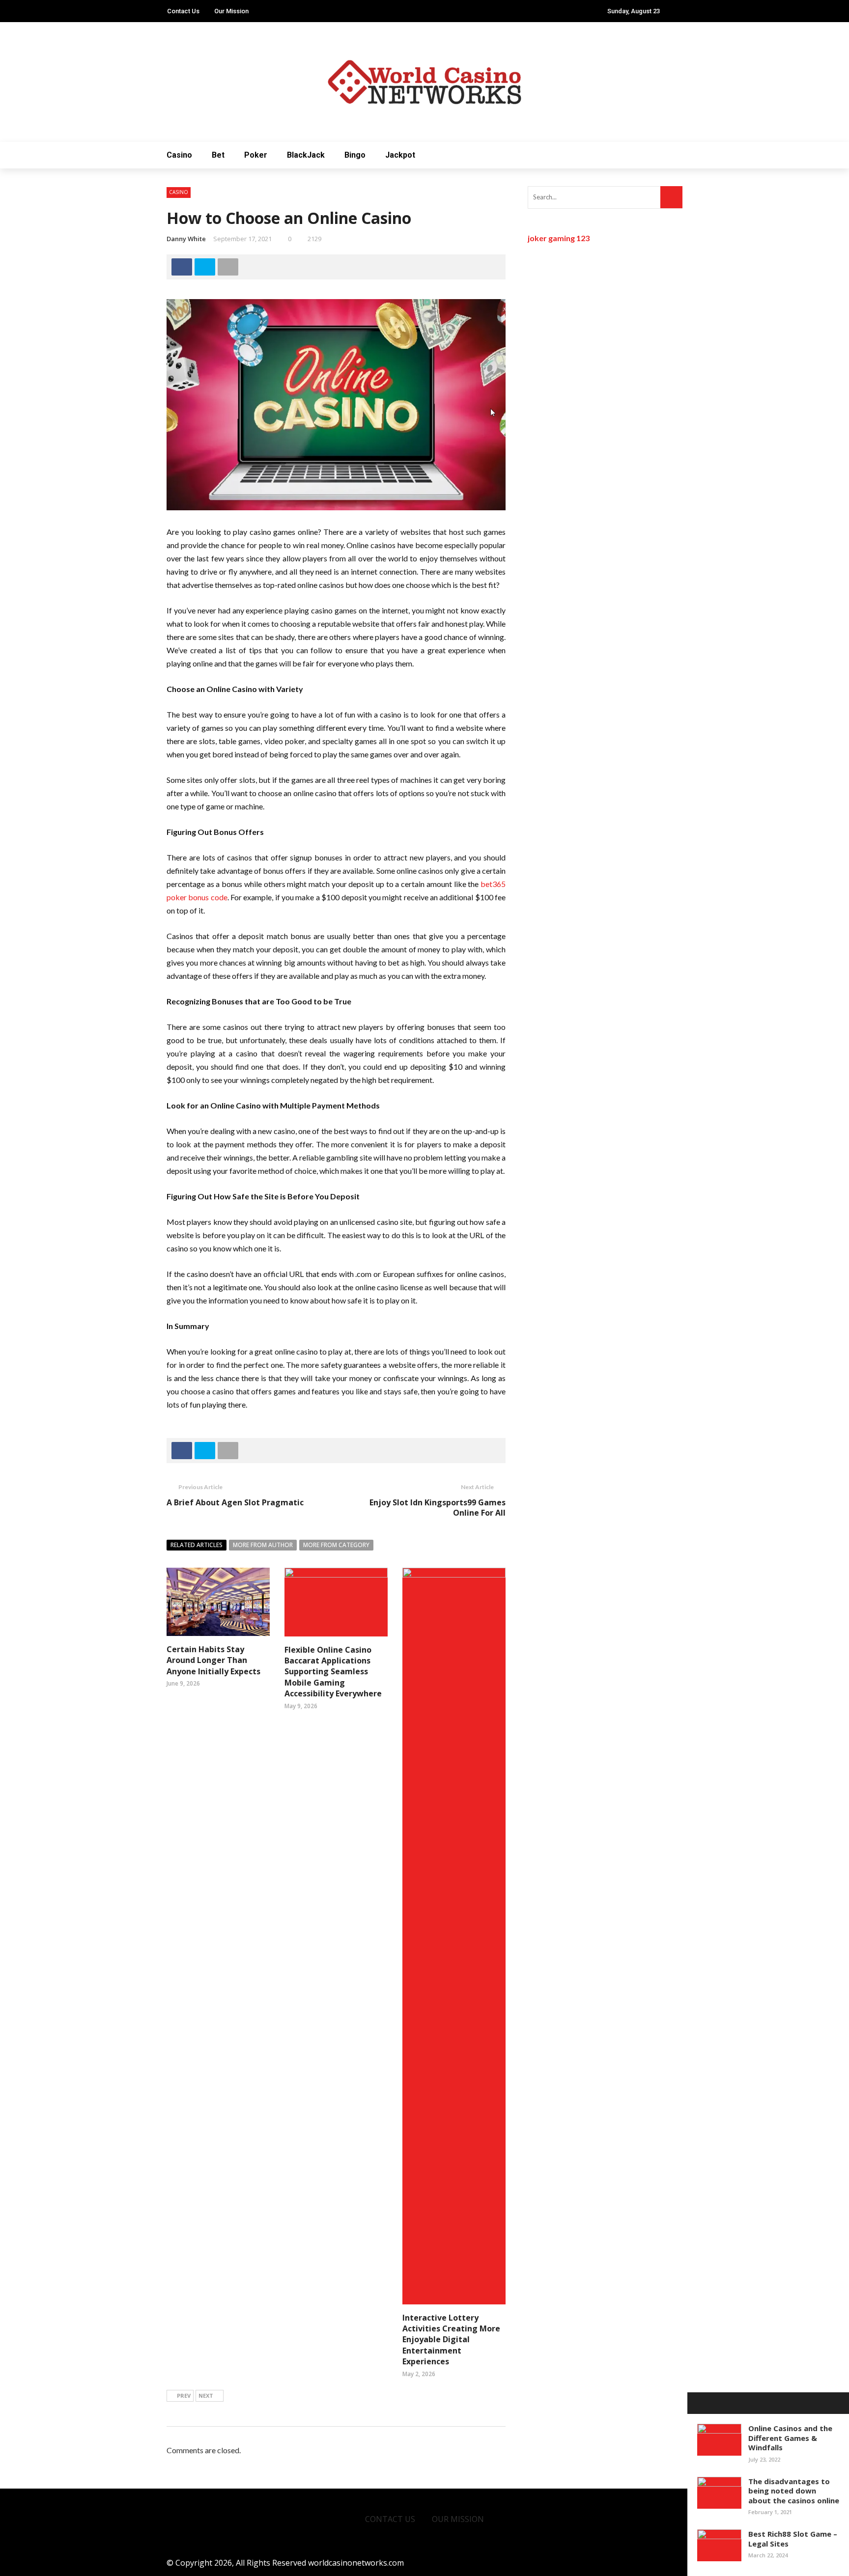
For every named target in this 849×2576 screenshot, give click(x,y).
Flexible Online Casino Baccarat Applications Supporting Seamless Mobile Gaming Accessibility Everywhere (333, 1672)
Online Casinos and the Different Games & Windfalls (790, 2438)
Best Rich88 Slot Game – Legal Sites (793, 2539)
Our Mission (231, 11)
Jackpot (400, 155)
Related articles (197, 1545)
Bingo (355, 155)
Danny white (186, 239)
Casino (179, 155)
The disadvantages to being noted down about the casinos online (794, 2491)
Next (206, 2396)
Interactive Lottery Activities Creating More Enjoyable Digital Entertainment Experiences (451, 2340)
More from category (336, 1545)
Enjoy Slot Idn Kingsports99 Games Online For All (438, 1508)
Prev (184, 2396)
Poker (256, 155)
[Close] (698, 2403)
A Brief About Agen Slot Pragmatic (235, 1502)
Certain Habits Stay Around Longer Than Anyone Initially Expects (213, 1660)
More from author (263, 1545)
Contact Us (183, 11)
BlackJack (306, 155)
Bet (218, 155)
